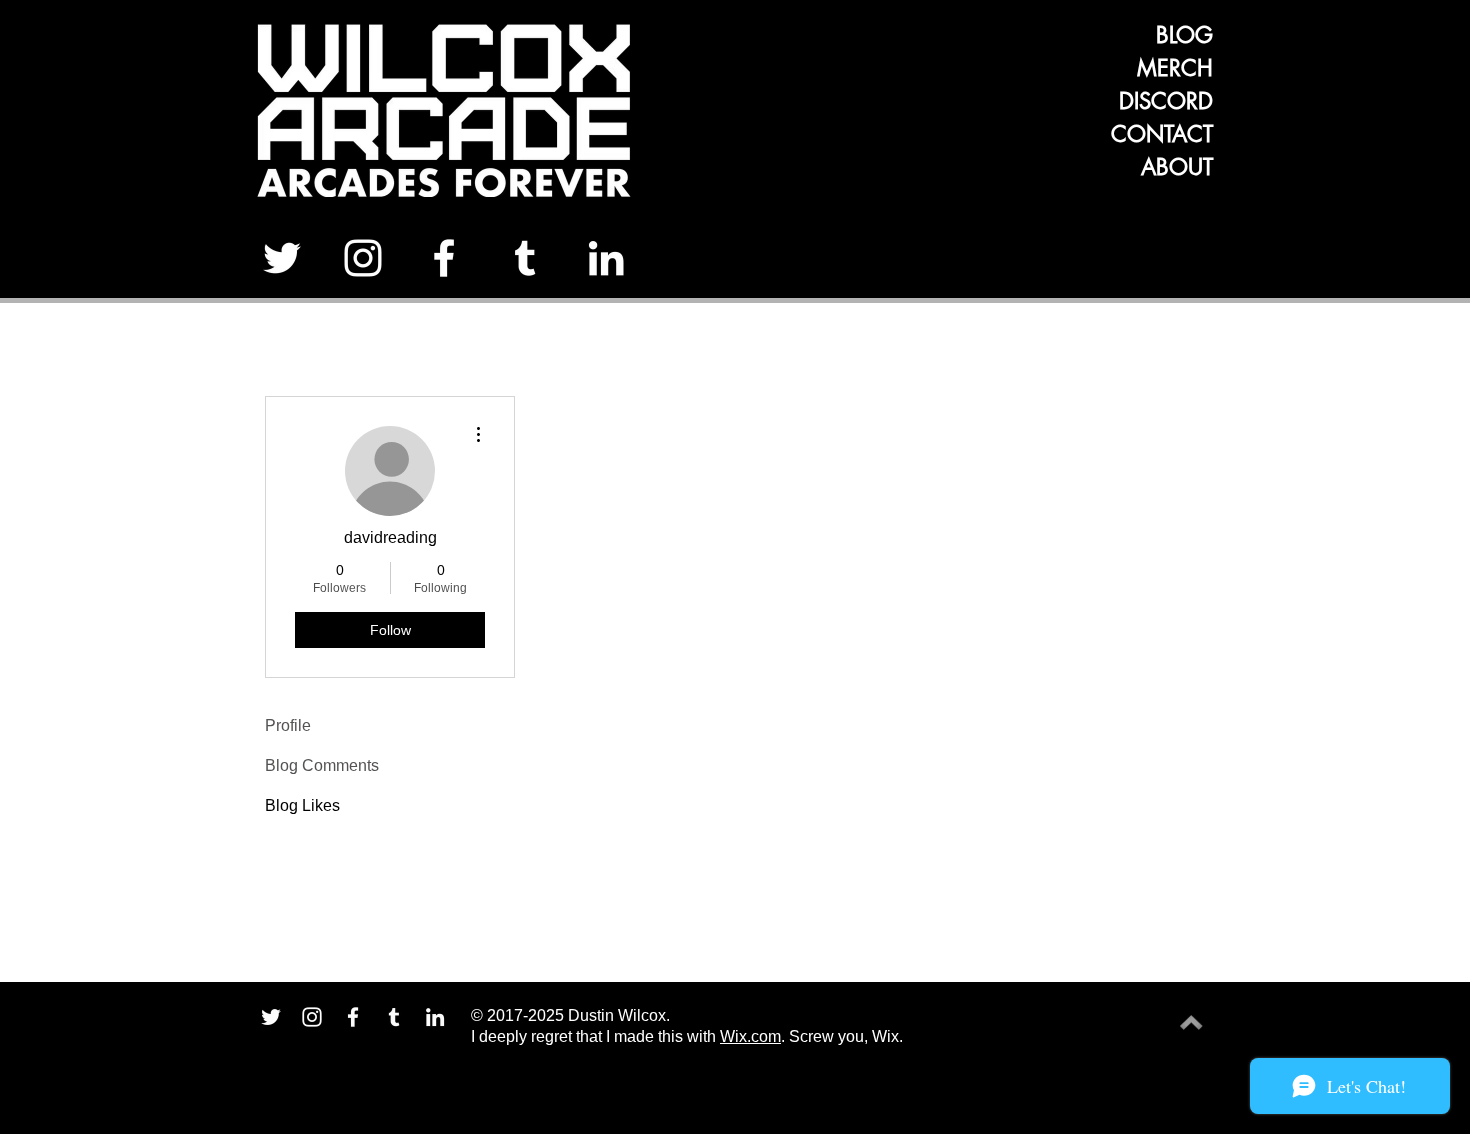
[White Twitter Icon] (282, 258)
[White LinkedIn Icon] (606, 258)
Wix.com (750, 1036)
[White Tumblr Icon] (525, 258)
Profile (288, 725)
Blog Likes (302, 805)
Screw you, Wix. (846, 1036)
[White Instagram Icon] (363, 258)
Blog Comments (322, 765)
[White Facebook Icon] (444, 258)
